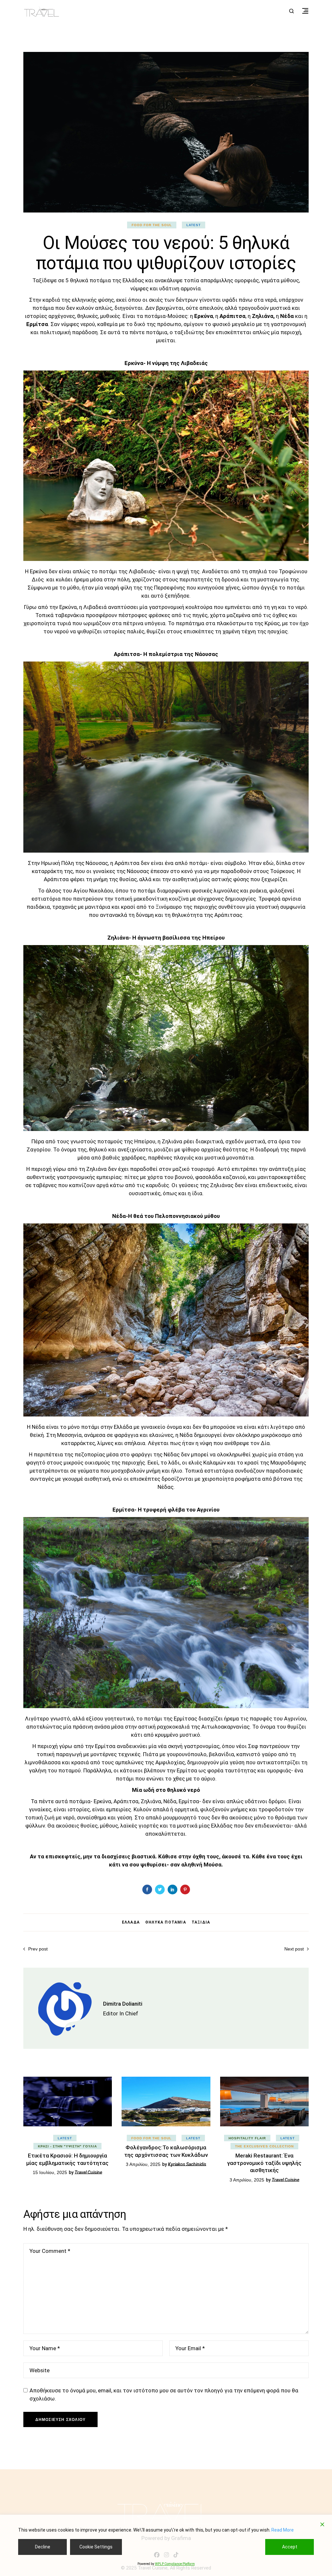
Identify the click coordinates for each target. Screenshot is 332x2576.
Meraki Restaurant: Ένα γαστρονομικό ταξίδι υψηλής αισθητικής (264, 2163)
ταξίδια (201, 1922)
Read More (283, 2530)
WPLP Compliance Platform (175, 2564)
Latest (194, 225)
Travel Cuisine (88, 2172)
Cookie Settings (96, 2547)
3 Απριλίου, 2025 (143, 2164)
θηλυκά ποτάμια (166, 1922)
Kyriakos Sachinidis (187, 2164)
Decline (43, 2547)
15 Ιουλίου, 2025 (50, 2172)
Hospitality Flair (247, 2138)
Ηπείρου (145, 1141)
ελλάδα (131, 1922)
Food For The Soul (152, 225)
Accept (290, 2547)
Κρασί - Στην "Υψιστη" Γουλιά (67, 2146)
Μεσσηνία (69, 1435)
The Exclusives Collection (264, 2146)
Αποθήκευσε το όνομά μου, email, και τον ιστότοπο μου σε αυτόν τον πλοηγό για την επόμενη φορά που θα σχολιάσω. (164, 2394)
